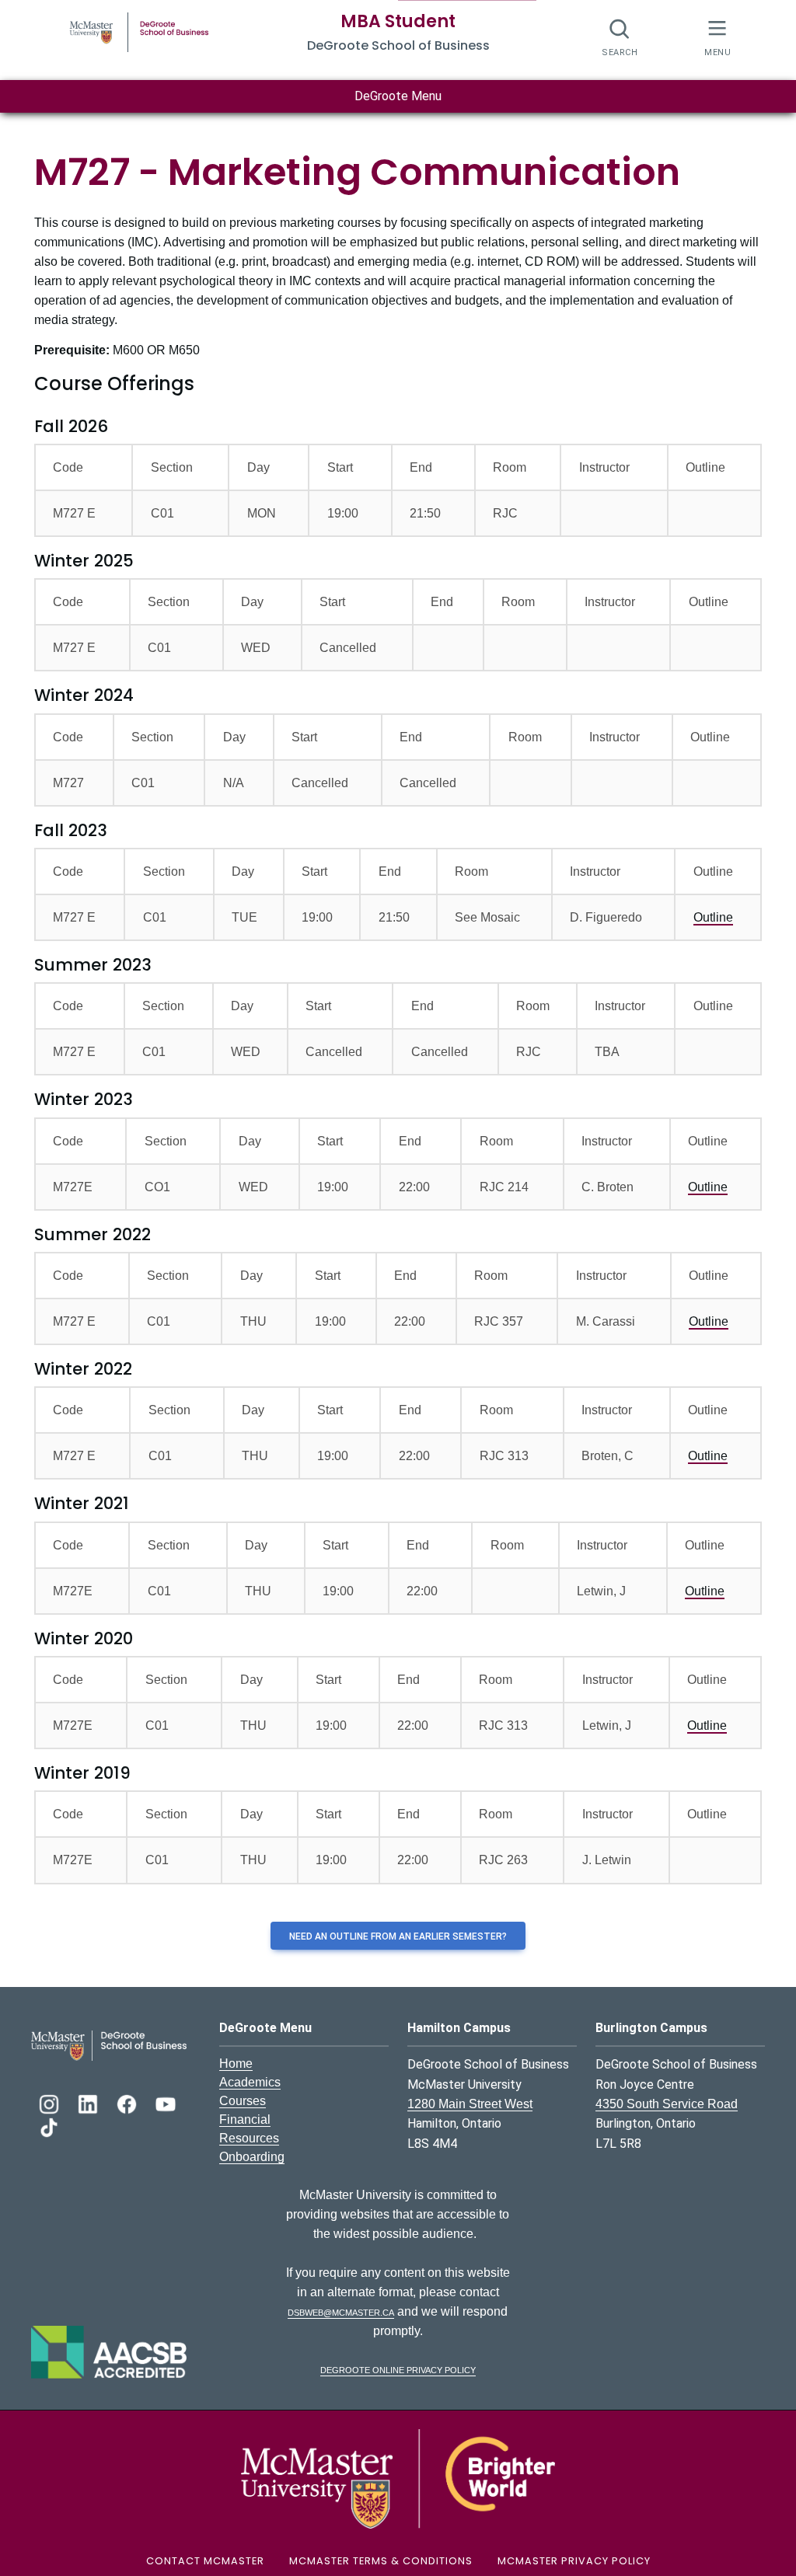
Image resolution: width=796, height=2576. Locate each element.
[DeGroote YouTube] (166, 2102)
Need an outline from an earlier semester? (398, 1936)
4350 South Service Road (667, 2104)
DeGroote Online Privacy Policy (398, 2369)
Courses (243, 2101)
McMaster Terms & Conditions (381, 2561)
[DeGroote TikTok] (49, 2126)
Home (236, 2064)
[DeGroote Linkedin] (89, 2102)
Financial (245, 2119)
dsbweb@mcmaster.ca (341, 2311)
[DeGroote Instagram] (51, 2102)
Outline (713, 917)
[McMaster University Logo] (398, 2478)
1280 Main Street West (470, 2104)
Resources (249, 2138)
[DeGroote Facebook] (128, 2102)
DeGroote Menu (398, 96)
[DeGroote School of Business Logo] (109, 2045)
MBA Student (398, 21)
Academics (250, 2082)
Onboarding (252, 2157)
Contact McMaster (205, 2561)
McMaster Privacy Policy (574, 2561)
